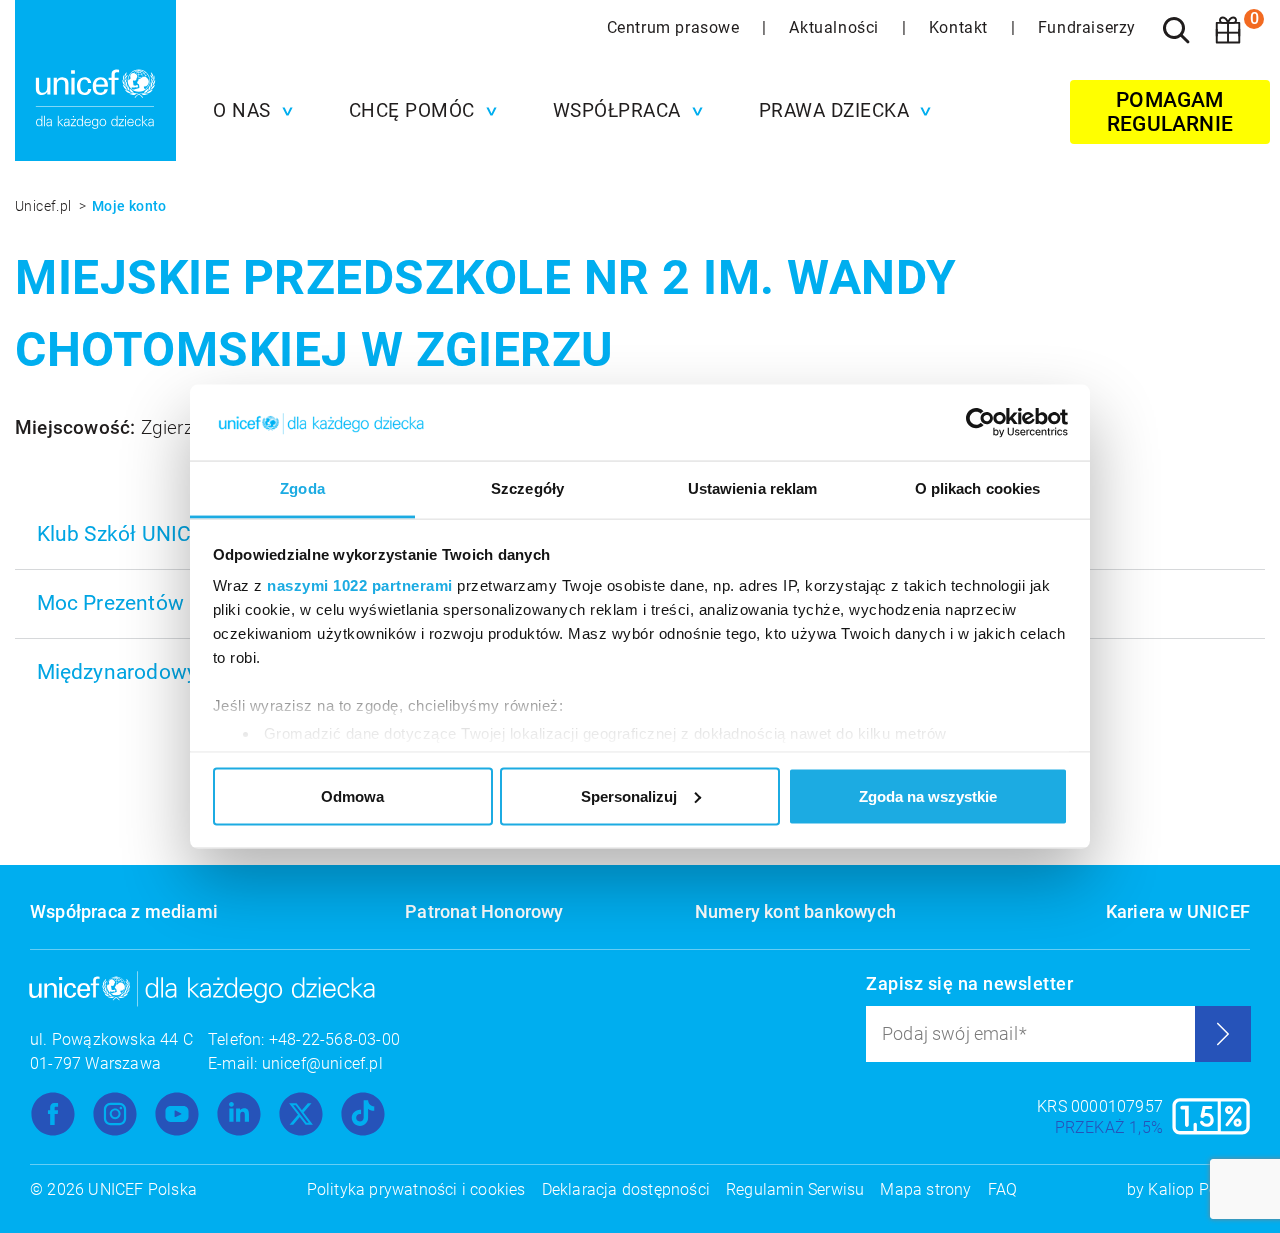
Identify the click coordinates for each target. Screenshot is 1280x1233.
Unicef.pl (45, 206)
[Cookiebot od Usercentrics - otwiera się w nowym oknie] (980, 423)
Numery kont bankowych (795, 911)
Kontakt (961, 27)
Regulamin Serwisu (795, 1189)
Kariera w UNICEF (1178, 911)
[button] (248, 111)
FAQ (1003, 1189)
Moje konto (129, 206)
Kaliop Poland (1199, 1189)
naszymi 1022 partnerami (360, 585)
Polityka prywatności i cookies (416, 1189)
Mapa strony (925, 1189)
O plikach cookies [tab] (978, 488)
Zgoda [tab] (302, 488)
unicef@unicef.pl (322, 1063)
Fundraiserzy (1087, 27)
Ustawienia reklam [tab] (753, 488)
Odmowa (352, 795)
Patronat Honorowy (484, 911)
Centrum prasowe (676, 27)
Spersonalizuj (629, 795)
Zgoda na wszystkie (928, 795)
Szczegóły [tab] (527, 488)
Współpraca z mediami (124, 911)
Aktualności (836, 27)
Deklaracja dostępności (626, 1189)
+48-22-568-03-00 (334, 1039)
